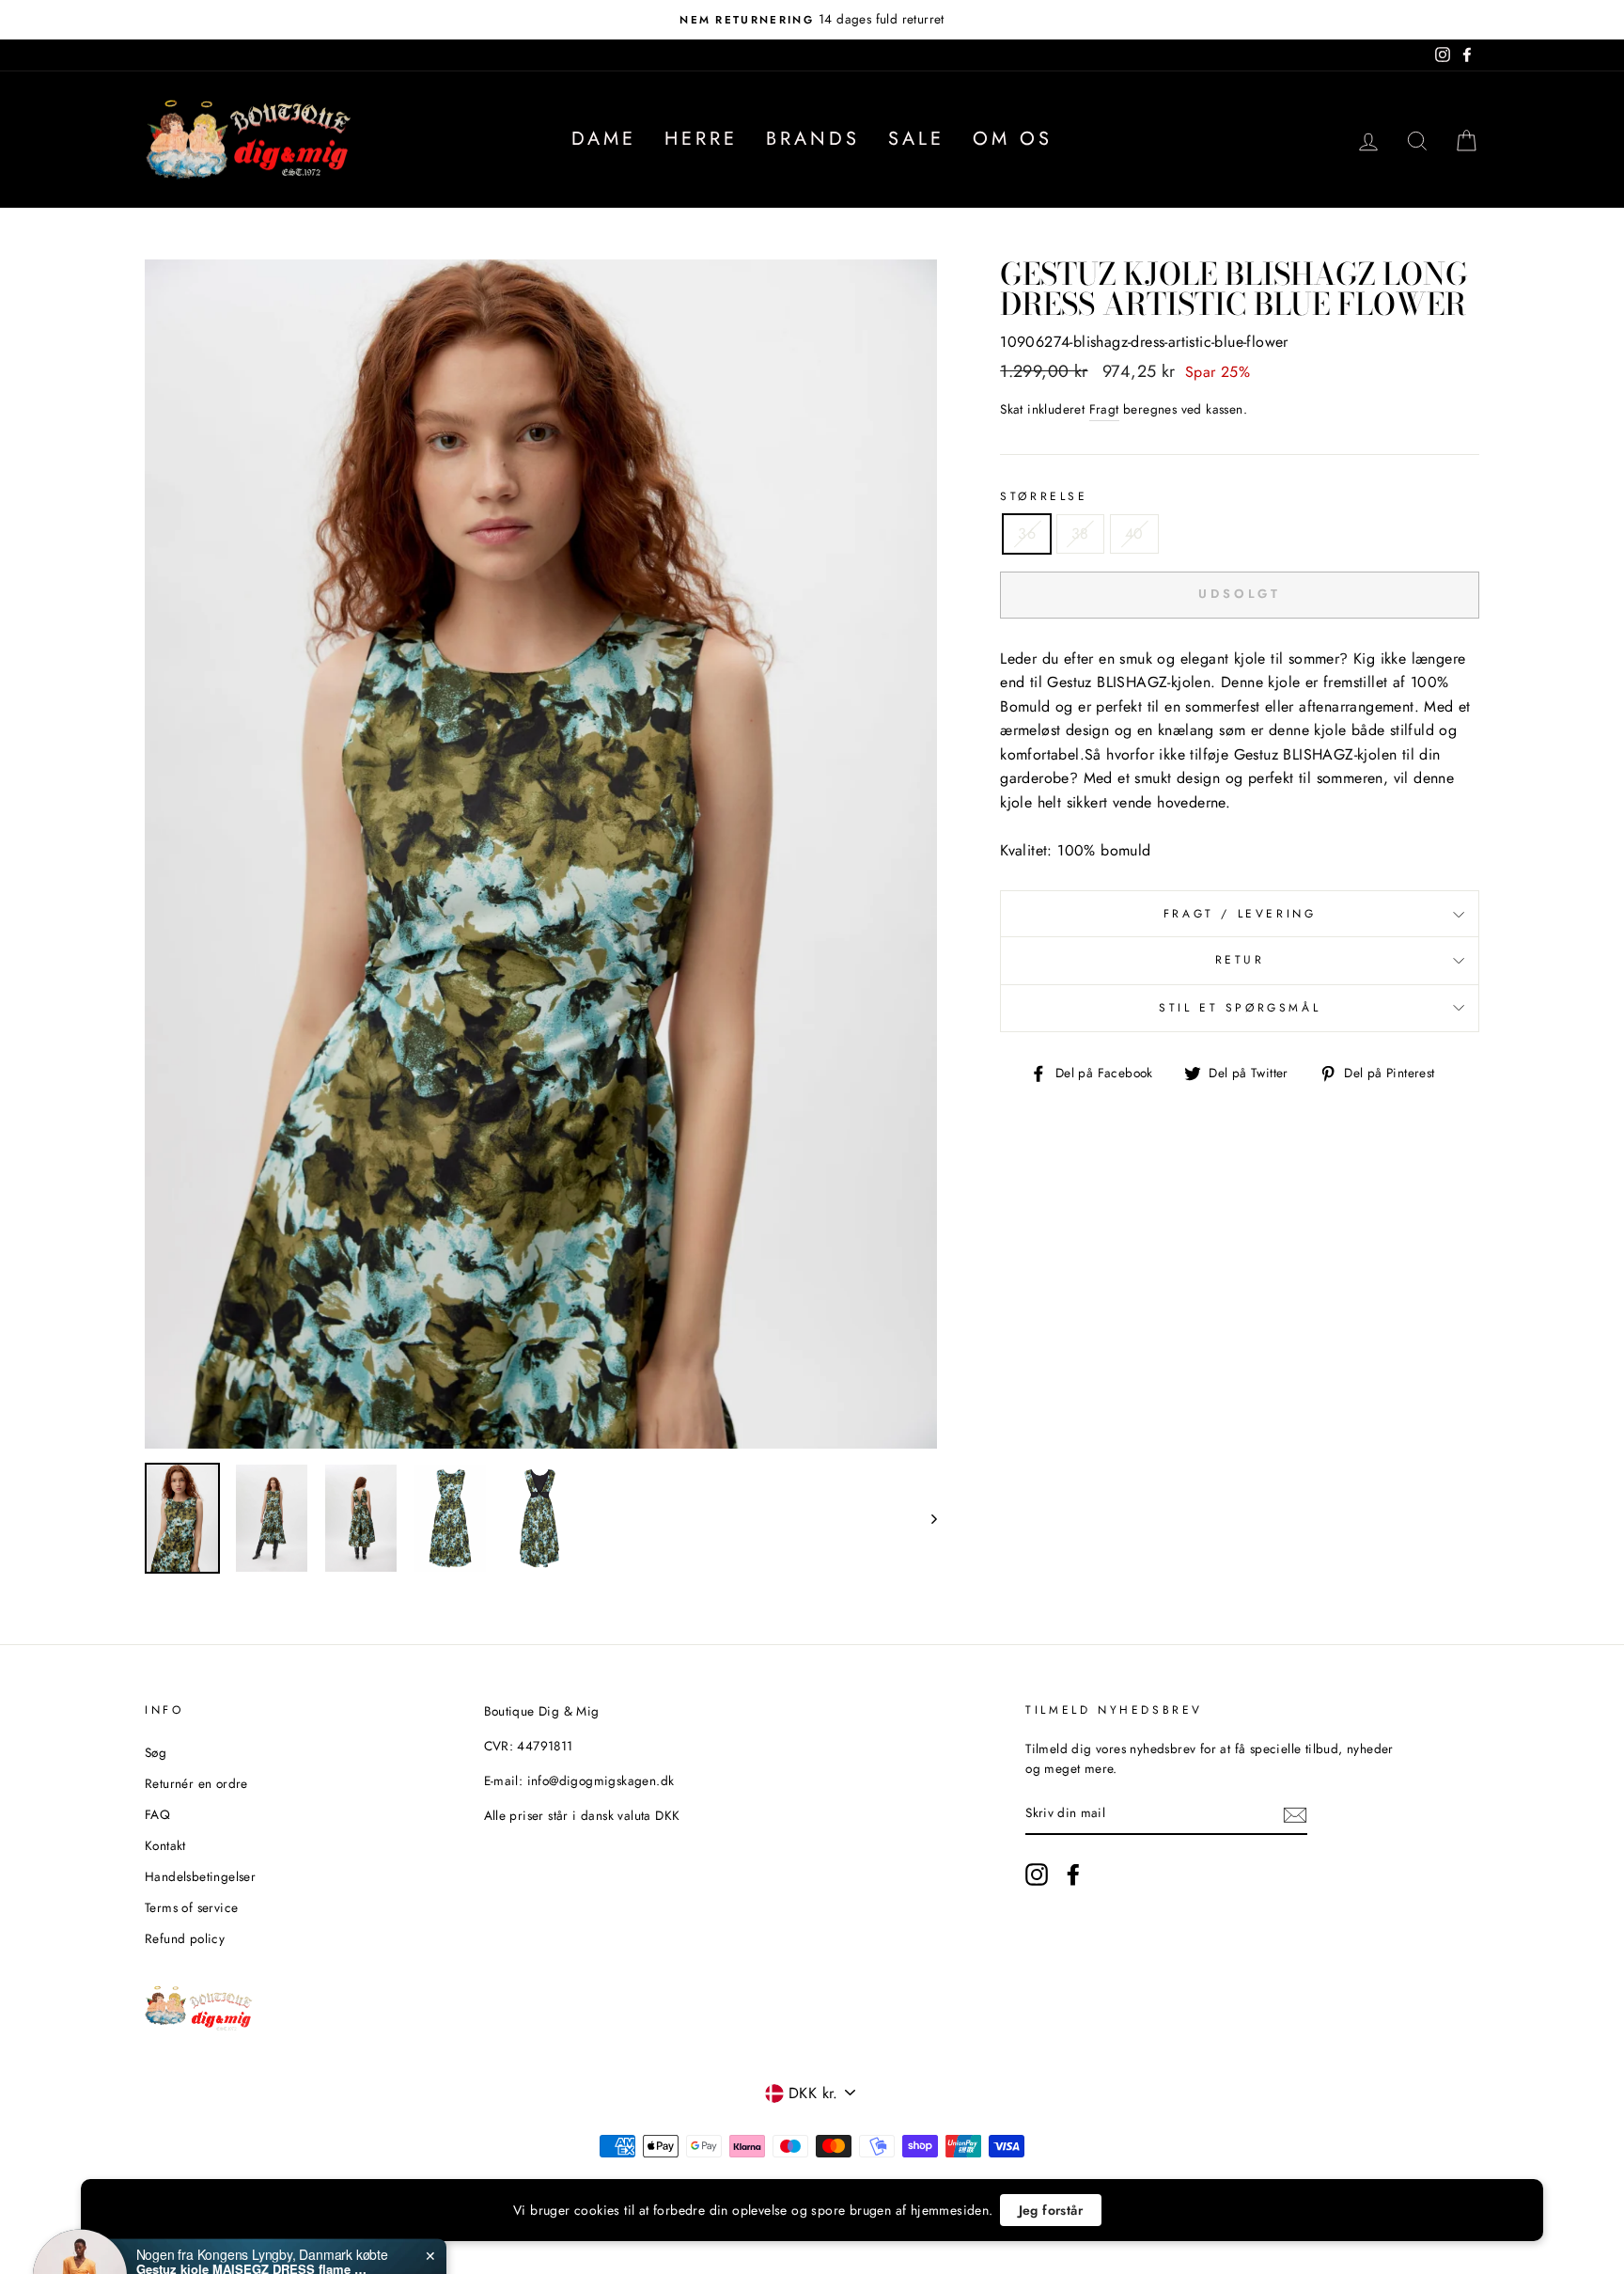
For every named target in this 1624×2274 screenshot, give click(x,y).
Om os (1013, 139)
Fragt (1104, 409)
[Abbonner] (1295, 1814)
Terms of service (191, 1907)
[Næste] (925, 1518)
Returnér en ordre (196, 1783)
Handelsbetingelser (200, 1876)
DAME (604, 139)
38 (1080, 533)
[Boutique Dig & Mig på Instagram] (1037, 1874)
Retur (1240, 960)
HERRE (701, 139)
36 (1027, 533)
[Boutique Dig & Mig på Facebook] (1073, 1874)
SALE (916, 139)
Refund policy (185, 1938)
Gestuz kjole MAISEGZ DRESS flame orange (254, 2202)
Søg (156, 1752)
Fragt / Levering (1240, 914)
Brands (813, 139)
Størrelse (1044, 496)
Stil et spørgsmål (1240, 1008)
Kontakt (165, 1845)
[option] (812, 20)
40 (1134, 533)
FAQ (157, 1814)
